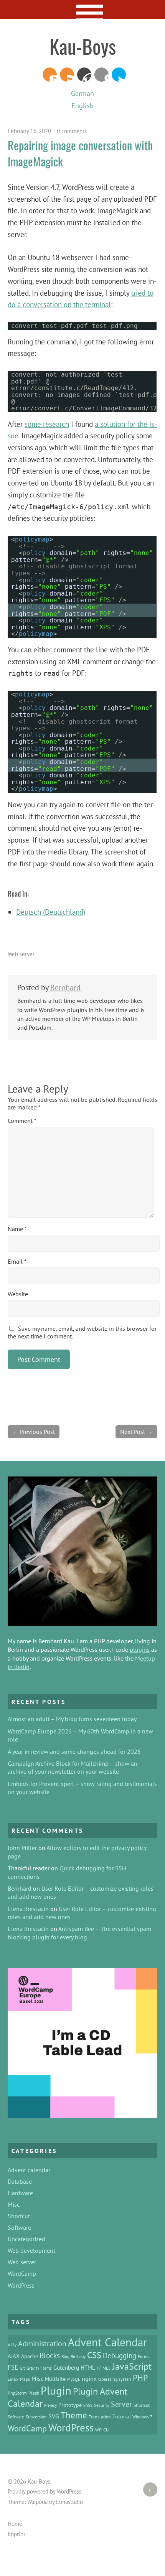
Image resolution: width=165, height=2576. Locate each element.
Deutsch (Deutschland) (51, 912)
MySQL (74, 2379)
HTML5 (104, 2368)
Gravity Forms (39, 2368)
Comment (22, 1121)
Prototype (70, 2405)
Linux (13, 2379)
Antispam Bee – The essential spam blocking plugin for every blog (79, 1933)
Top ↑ (147, 2490)
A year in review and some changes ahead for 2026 (74, 1751)
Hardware (20, 2193)
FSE (13, 2367)
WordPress (84, 75)
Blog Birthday (73, 2357)
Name (17, 1229)
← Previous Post (34, 1432)
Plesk (34, 2393)
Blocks (50, 2355)
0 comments (72, 131)
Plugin (56, 2390)
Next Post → (136, 1432)
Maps (25, 2379)
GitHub (101, 75)
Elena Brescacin (28, 1909)
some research (47, 424)
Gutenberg (66, 2368)
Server (121, 2404)
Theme (74, 2415)
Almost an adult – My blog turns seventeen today (72, 1719)
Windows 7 (142, 2417)
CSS (94, 2355)
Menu (83, 10)
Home (15, 2524)
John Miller (22, 1848)
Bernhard (65, 988)
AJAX (14, 2356)
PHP (140, 2378)
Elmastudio (69, 2502)
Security (102, 2405)
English (82, 106)
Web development (31, 2250)
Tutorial (122, 2416)
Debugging (120, 2355)
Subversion (36, 2416)
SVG (54, 2416)
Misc (14, 2204)
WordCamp (22, 2273)
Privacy (50, 2405)
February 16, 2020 (29, 131)
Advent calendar (29, 2170)
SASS (88, 2405)
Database (20, 2181)
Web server (21, 954)
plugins (140, 1649)
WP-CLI (102, 2430)
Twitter (119, 75)
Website (18, 1294)
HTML (88, 2368)
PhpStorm (17, 2393)
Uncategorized (26, 2239)
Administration (42, 2343)
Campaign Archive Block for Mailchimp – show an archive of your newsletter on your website (73, 1767)
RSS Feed (67, 75)
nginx (89, 2378)
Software (19, 2227)
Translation (100, 2416)
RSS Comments (50, 75)
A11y (12, 2345)
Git (22, 2368)
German (82, 93)
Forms (144, 2357)
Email (17, 1261)
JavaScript (132, 2366)
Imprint (16, 2534)
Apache (30, 2356)
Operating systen (115, 2379)
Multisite (55, 2379)
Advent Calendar (107, 2342)
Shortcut (19, 2216)
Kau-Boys (83, 46)
